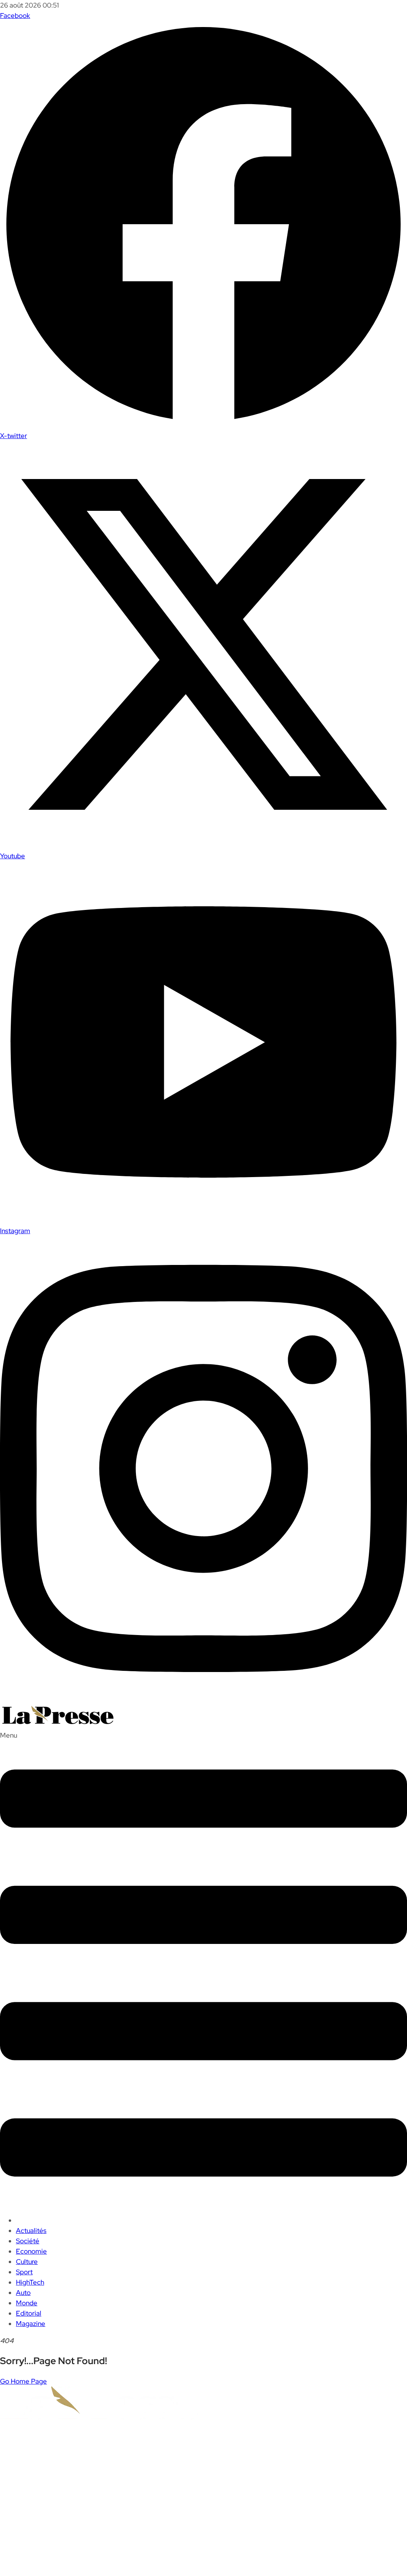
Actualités (31, 2231)
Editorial (29, 2313)
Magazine (31, 2324)
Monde (27, 2303)
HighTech (30, 2282)
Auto (23, 2293)
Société (28, 2241)
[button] (203, 1969)
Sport (24, 2272)
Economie (31, 2251)
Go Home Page (23, 2381)
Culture (27, 2262)
